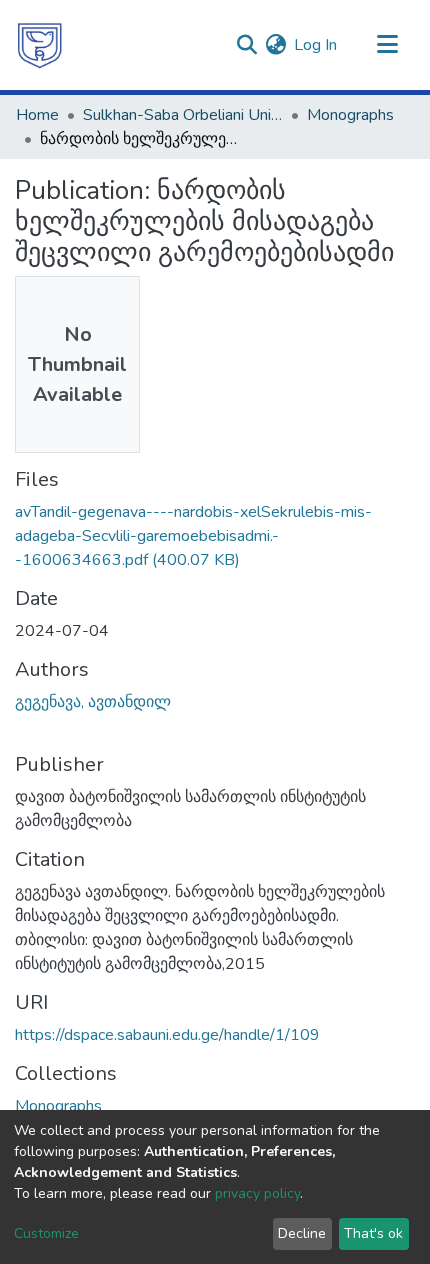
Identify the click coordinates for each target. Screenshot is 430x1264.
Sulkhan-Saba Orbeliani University (183, 115)
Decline (302, 1233)
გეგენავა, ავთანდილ (93, 702)
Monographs (350, 115)
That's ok (373, 1233)
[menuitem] (275, 45)
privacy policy (257, 1193)
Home (37, 115)
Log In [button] (316, 45)
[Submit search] (246, 45)
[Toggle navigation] (387, 45)
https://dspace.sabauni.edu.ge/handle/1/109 (167, 1035)
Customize (46, 1233)
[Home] (40, 45)
